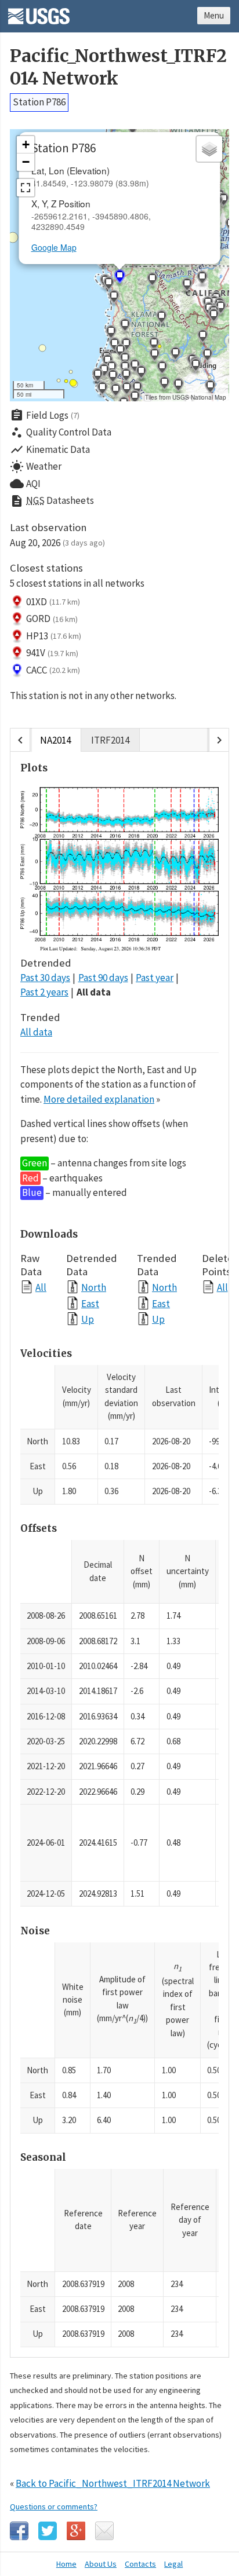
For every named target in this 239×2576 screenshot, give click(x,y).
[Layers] (209, 149)
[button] (102, 390)
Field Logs (45, 415)
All (41, 1287)
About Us (101, 2564)
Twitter (48, 2531)
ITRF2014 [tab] (110, 740)
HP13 (54, 636)
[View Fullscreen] (26, 188)
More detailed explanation (99, 1099)
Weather (36, 467)
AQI (25, 484)
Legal (173, 2564)
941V (52, 653)
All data (94, 992)
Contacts (140, 2564)
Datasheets (52, 501)
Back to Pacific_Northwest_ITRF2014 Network (113, 2483)
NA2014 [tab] (55, 740)
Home (66, 2564)
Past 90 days (103, 978)
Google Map (54, 247)
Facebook (19, 2531)
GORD (52, 619)
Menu (214, 15)
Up (88, 1319)
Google (76, 2531)
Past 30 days (45, 978)
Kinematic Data (50, 449)
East (90, 1303)
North (94, 1287)
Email (104, 2531)
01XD (53, 602)
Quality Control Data (61, 433)
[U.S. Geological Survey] (39, 12)
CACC (53, 670)
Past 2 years (44, 992)
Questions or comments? (54, 2507)
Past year (155, 978)
